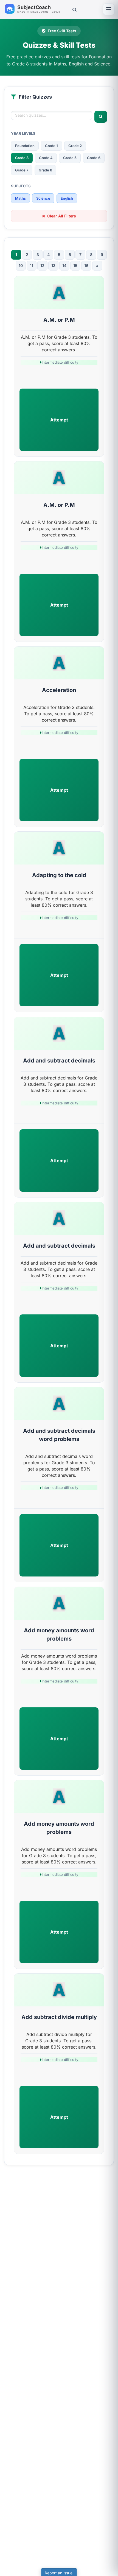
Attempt (59, 420)
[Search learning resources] (74, 9)
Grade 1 (51, 146)
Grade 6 (94, 158)
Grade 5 (70, 158)
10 (21, 265)
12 (42, 265)
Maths (20, 198)
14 (64, 265)
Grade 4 (46, 158)
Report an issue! (59, 2573)
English (67, 198)
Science (43, 198)
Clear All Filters (62, 216)
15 (75, 265)
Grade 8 (45, 170)
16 (86, 265)
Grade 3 (22, 158)
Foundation (25, 146)
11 (32, 265)
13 (53, 265)
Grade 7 (22, 170)
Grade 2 (75, 146)
